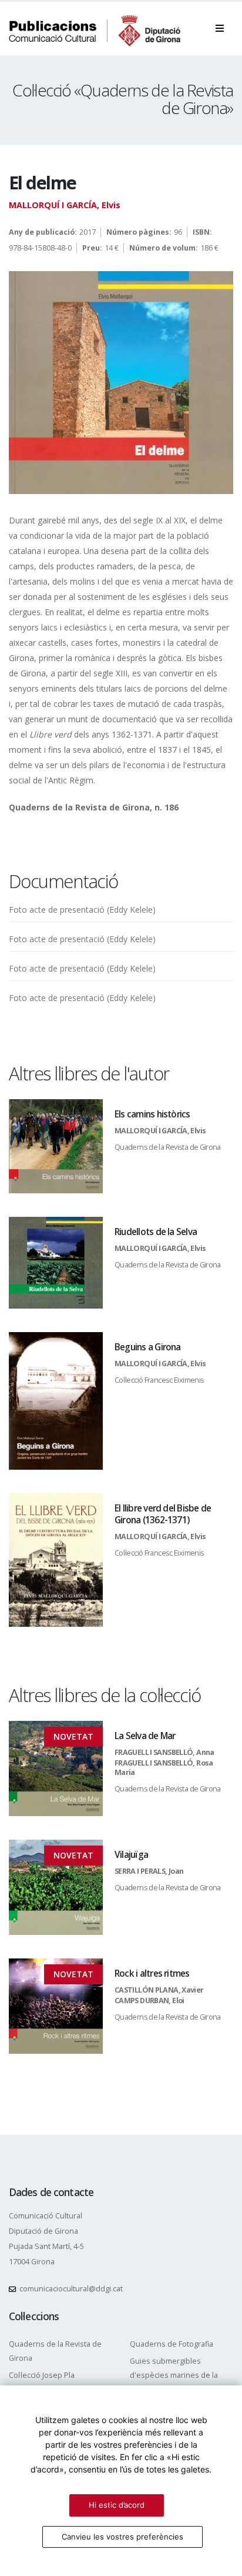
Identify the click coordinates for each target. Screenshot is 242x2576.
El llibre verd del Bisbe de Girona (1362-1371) (163, 1514)
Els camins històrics (152, 1114)
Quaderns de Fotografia (172, 2344)
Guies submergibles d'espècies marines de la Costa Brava (174, 2375)
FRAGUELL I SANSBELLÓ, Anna (164, 1752)
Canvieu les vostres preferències (122, 2537)
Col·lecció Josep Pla (42, 2375)
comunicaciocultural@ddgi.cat (71, 2289)
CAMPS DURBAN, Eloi (149, 2001)
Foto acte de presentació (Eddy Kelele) (82, 910)
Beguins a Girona (148, 1347)
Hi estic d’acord (117, 2505)
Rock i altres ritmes (152, 1973)
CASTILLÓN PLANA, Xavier (159, 1990)
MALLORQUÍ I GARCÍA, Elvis (65, 205)
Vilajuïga (131, 1855)
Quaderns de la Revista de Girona (168, 1147)
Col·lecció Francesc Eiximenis (159, 1380)
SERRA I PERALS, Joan (149, 1871)
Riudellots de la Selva (156, 1232)
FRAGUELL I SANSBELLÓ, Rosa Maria (164, 1768)
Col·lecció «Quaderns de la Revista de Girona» (123, 99)
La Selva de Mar (145, 1736)
